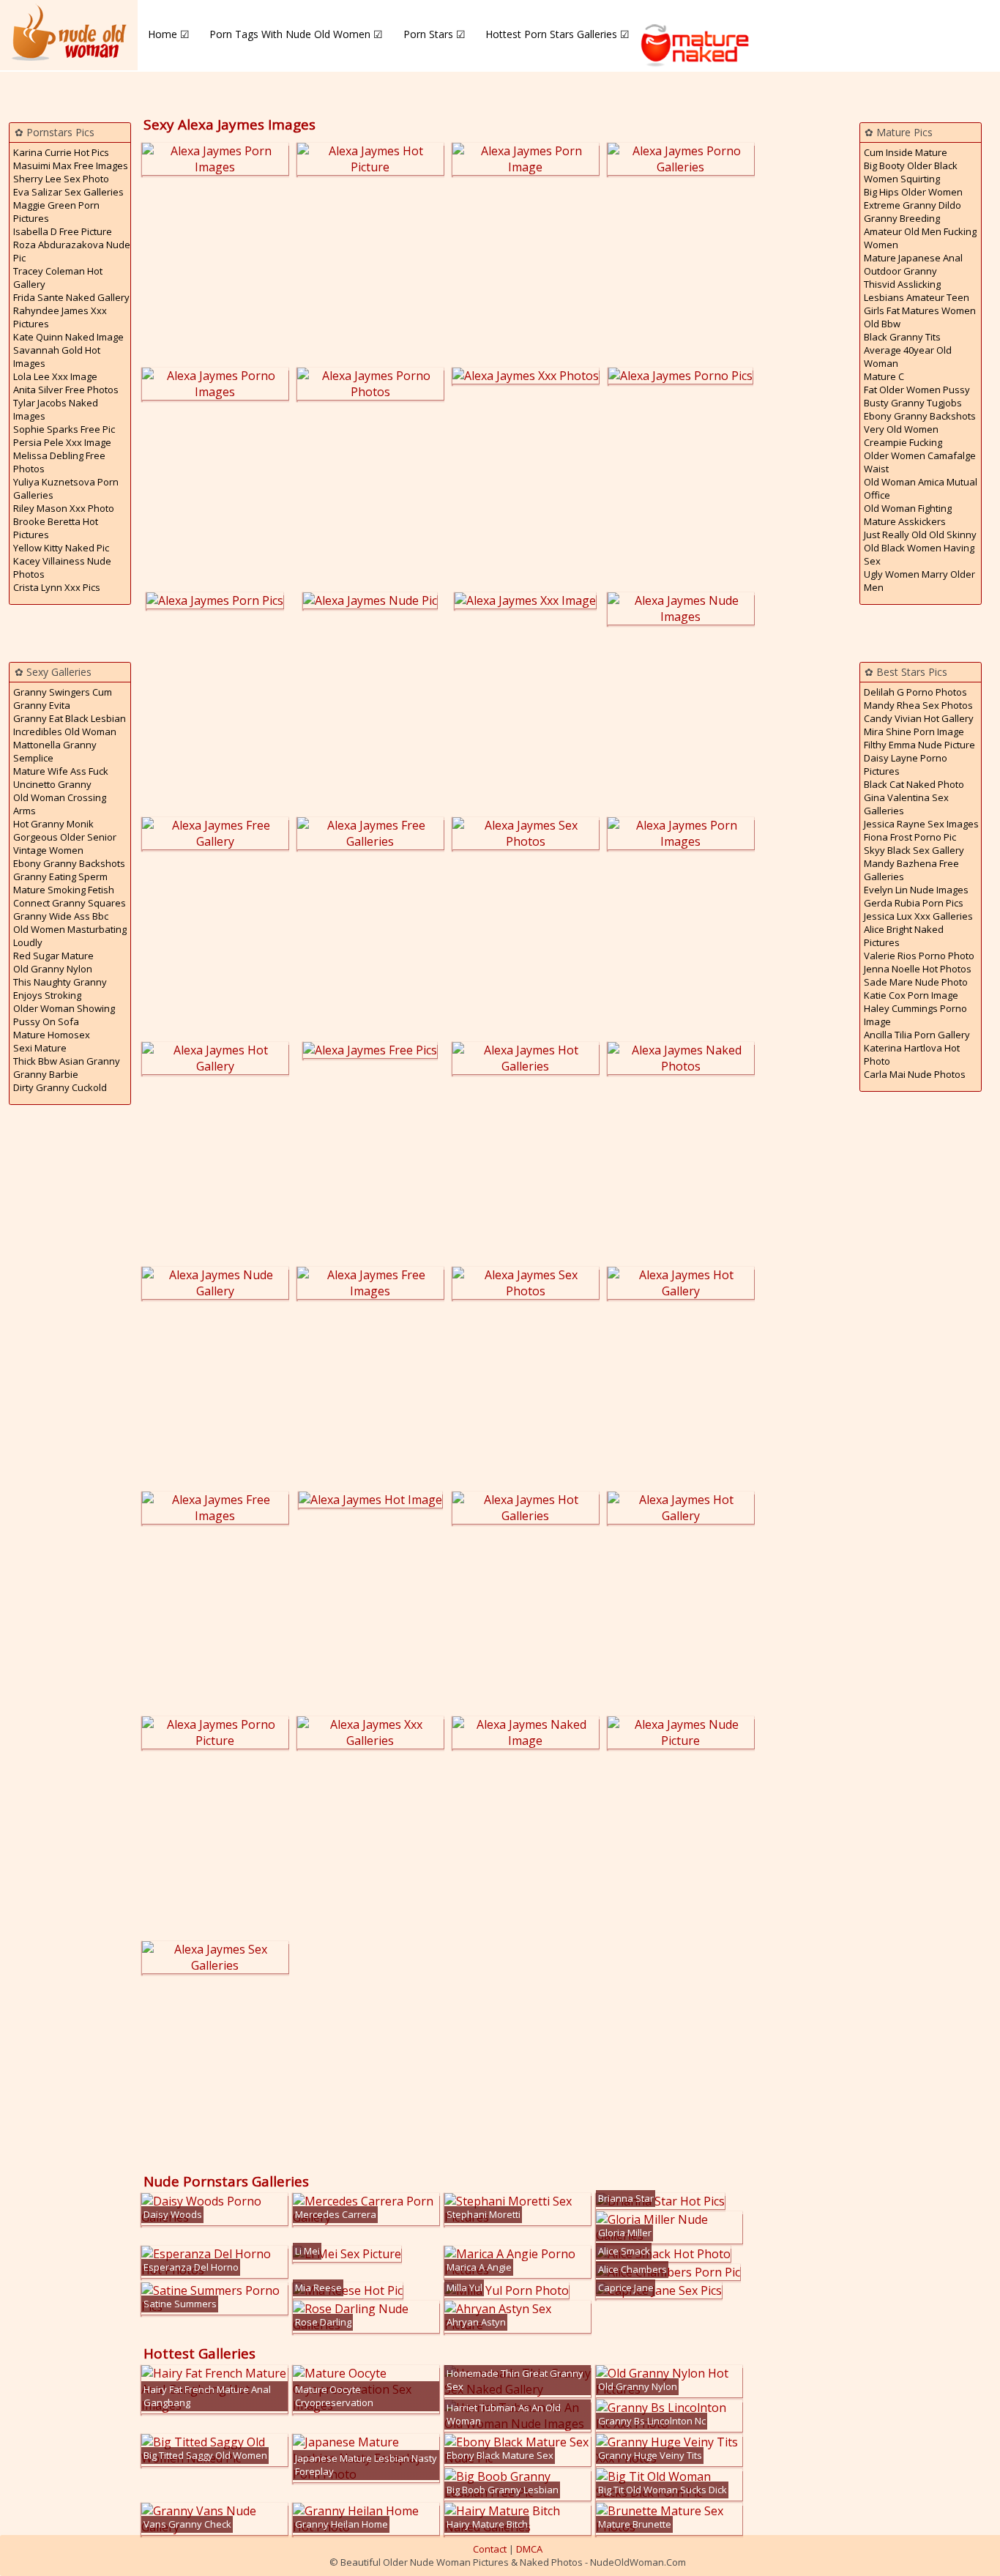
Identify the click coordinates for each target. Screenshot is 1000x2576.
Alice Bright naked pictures (904, 936)
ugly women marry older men (919, 581)
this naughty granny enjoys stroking (60, 989)
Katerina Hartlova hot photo (912, 1054)
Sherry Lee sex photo (61, 179)
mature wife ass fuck (61, 771)
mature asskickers (905, 521)
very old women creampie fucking (903, 436)
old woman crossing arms (60, 804)
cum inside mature (906, 152)
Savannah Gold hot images (57, 357)
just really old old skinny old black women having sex (920, 548)
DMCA (529, 2549)
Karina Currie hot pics (61, 152)
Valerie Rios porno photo (919, 956)
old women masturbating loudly (70, 936)
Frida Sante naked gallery (71, 297)
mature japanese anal (913, 258)
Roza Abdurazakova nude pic (72, 251)
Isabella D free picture (63, 231)
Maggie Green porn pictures (56, 212)
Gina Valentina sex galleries (906, 804)
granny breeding (902, 218)
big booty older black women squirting (911, 172)
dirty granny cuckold (60, 1087)
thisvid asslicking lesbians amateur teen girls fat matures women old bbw (920, 304)
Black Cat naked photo (914, 784)
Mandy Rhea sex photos (918, 705)
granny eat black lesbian (70, 718)
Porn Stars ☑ (434, 34)
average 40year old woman (908, 357)
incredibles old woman (65, 732)
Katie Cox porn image (911, 995)
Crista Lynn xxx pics (57, 587)
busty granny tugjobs (913, 403)
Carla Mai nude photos (915, 1074)
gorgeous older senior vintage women (65, 844)
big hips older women (913, 192)
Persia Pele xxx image (62, 442)
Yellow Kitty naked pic (61, 548)
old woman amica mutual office (921, 488)
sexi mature (40, 1048)
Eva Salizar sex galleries (68, 192)
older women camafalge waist (920, 462)
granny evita (42, 705)
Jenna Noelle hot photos (918, 969)
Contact (490, 2549)
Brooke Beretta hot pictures (56, 528)
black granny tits (902, 337)
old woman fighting (908, 508)
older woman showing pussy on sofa (64, 1015)
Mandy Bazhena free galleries (911, 870)
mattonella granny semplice (55, 751)
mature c (884, 376)
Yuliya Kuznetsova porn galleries (66, 488)
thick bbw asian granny (67, 1061)
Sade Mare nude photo (916, 982)
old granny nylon (53, 969)
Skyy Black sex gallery (914, 850)
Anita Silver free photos (66, 390)
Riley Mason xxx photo (64, 508)
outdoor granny (900, 271)
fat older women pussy (917, 390)
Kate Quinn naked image (68, 337)
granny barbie (46, 1074)
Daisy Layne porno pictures (906, 764)
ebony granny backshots (69, 863)
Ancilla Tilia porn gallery (917, 1035)
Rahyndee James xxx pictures (60, 317)
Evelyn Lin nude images (916, 890)
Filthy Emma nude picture (919, 745)
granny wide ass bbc (61, 916)
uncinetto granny (52, 784)
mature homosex (52, 1035)
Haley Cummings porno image (915, 1015)
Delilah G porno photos (915, 692)
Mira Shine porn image (914, 732)
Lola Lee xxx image (55, 376)
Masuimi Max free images (71, 165)
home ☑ (169, 34)
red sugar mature (53, 956)
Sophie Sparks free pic (64, 429)
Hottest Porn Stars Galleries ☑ (557, 34)
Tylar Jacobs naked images (56, 409)
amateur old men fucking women (920, 238)
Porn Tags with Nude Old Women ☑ (296, 34)
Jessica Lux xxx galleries (918, 916)
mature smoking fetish (64, 890)
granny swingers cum (63, 692)
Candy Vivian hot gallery (919, 718)
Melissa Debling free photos (59, 462)
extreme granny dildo (913, 205)
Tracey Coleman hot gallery (58, 278)
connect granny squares (70, 903)
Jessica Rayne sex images (921, 824)
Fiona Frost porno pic (910, 837)
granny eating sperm (60, 876)
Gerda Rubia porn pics (914, 903)
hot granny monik (53, 824)
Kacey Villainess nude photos (62, 567)
